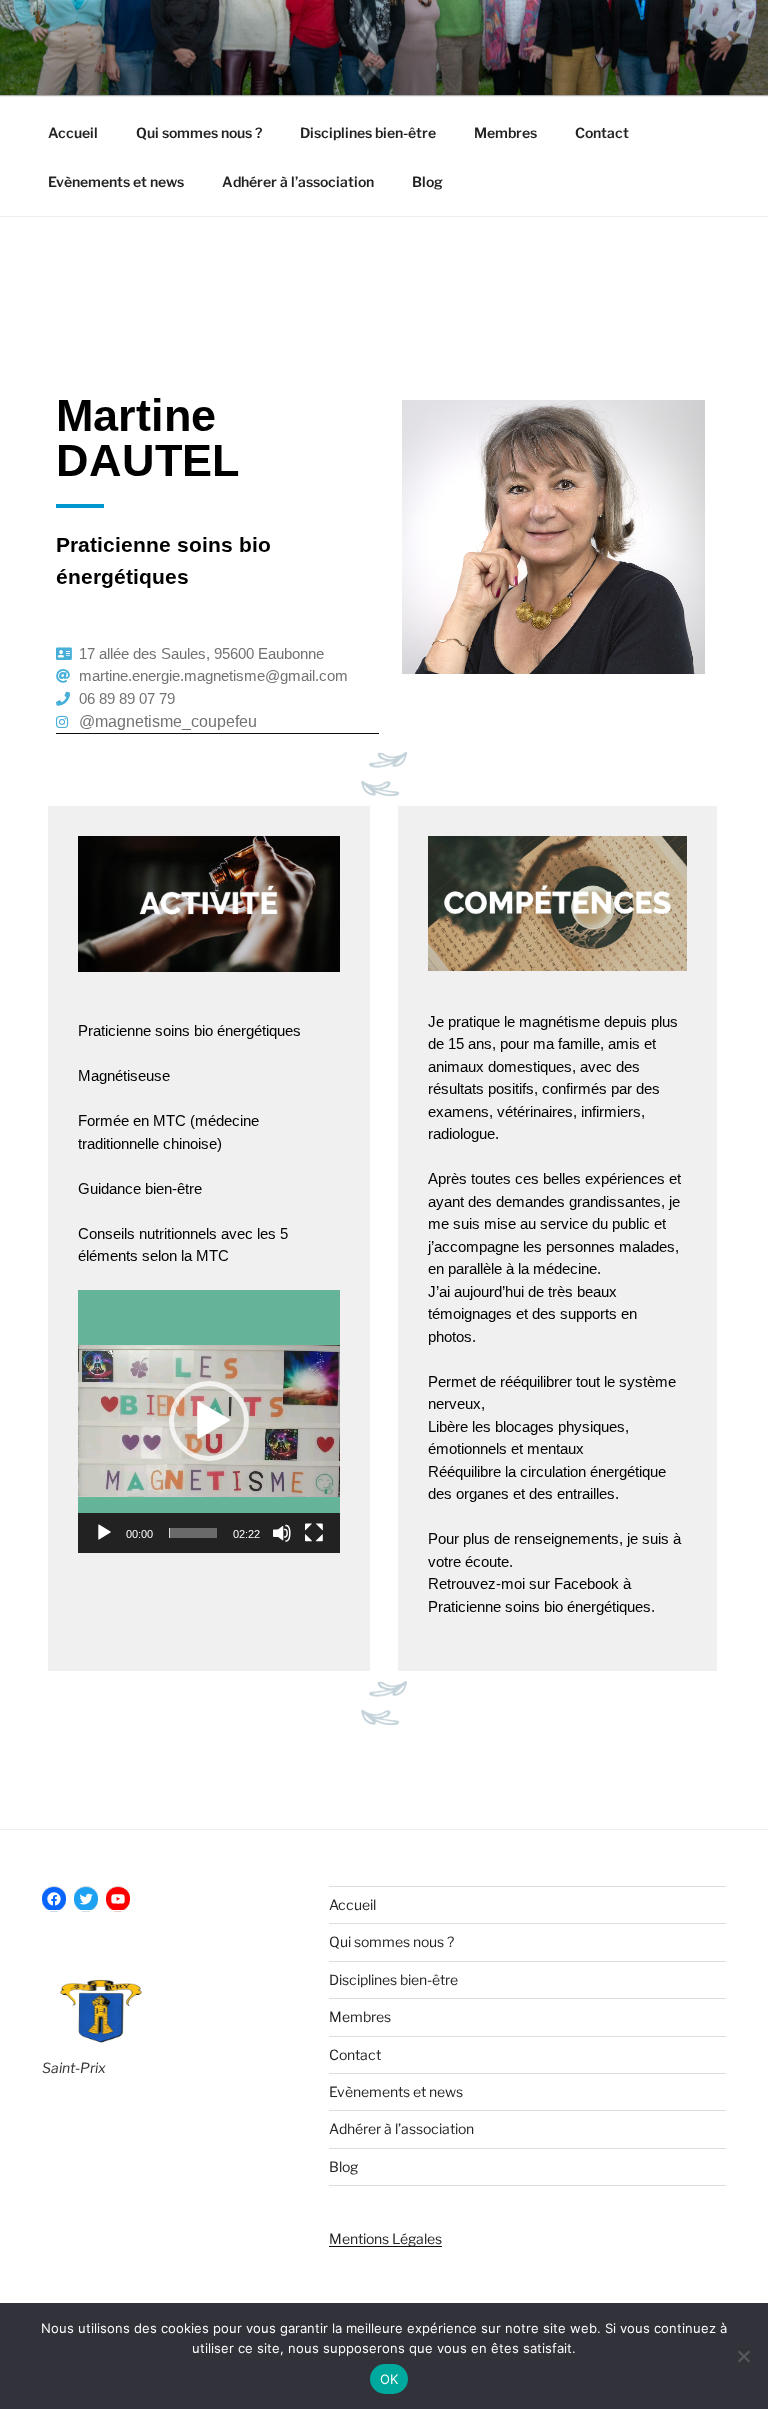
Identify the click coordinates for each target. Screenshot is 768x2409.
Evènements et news (116, 181)
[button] (209, 1421)
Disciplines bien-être (368, 132)
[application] (209, 1421)
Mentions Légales (385, 2238)
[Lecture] (104, 1533)
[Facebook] (54, 1899)
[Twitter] (86, 1899)
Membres (505, 132)
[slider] (193, 1533)
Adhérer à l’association (298, 181)
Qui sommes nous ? (199, 132)
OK (389, 2379)
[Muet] (282, 1533)
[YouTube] (118, 1899)
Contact (602, 132)
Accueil (73, 132)
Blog (427, 181)
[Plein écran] (314, 1533)
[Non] (743, 2356)
